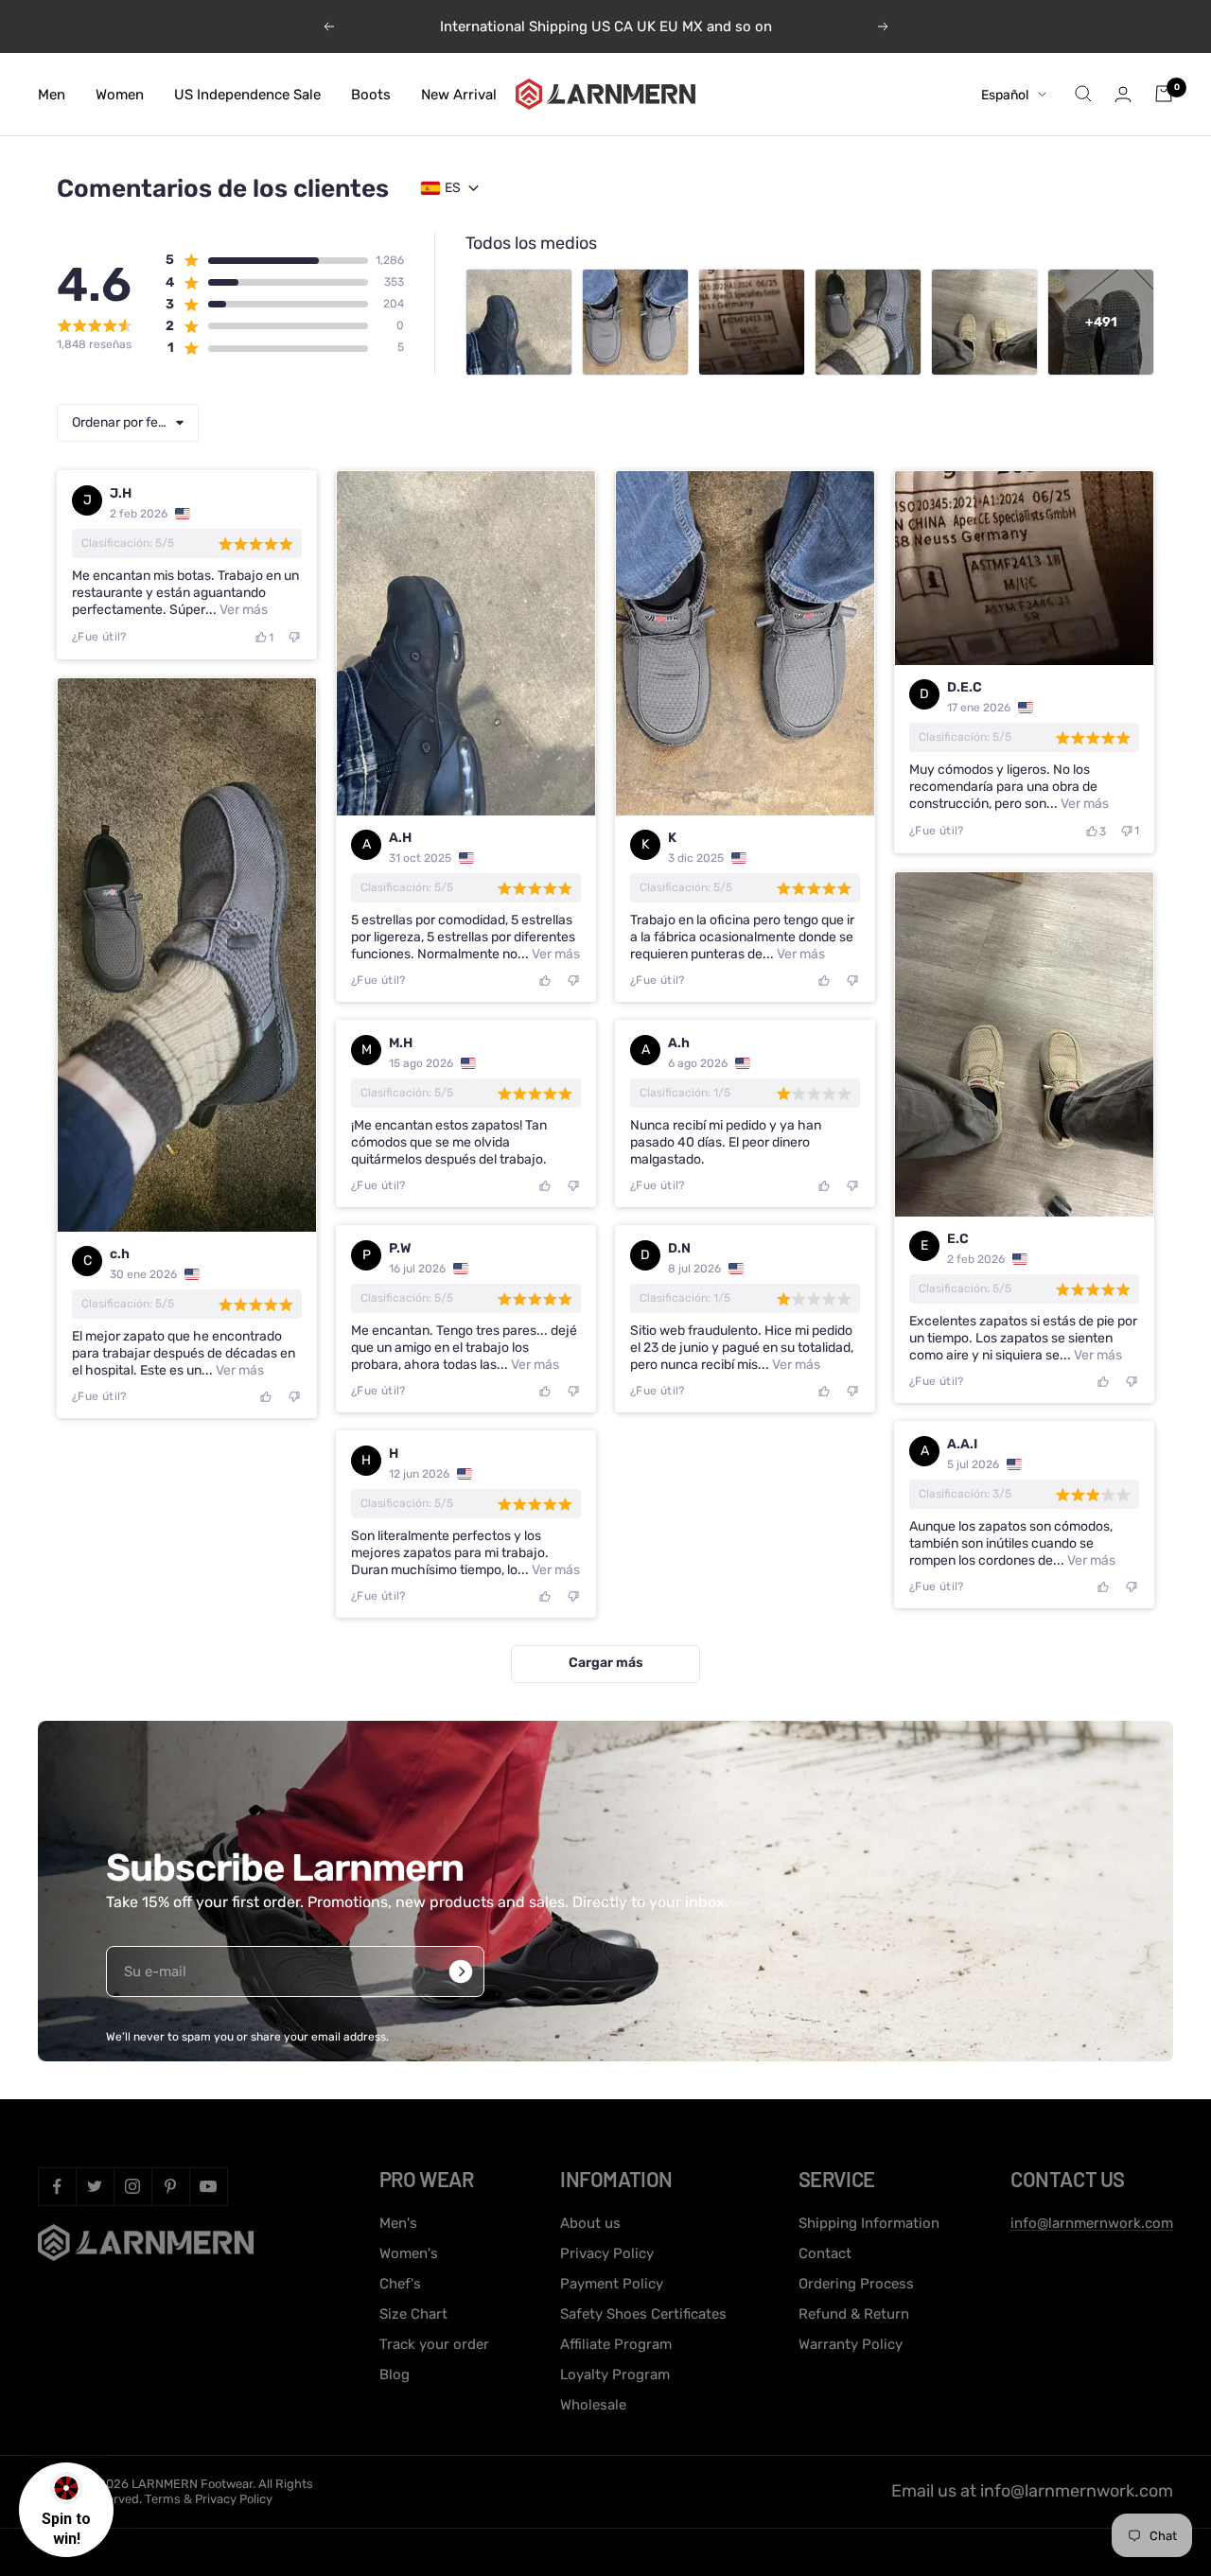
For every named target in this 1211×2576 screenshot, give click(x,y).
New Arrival (459, 94)
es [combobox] (453, 188)
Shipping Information (869, 2223)
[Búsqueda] (1083, 94)
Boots (371, 94)
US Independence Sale (247, 94)
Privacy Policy (607, 2253)
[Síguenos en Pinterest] (170, 2186)
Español (1005, 94)
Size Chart (413, 2314)
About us (590, 2223)
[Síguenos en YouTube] (208, 2186)
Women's (409, 2253)
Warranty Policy (851, 2344)
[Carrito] (1164, 94)
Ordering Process (856, 2284)
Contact (825, 2253)
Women (120, 94)
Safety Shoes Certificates (643, 2314)
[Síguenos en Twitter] (95, 2186)
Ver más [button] (242, 610)
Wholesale (593, 2405)
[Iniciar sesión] (1123, 94)
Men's (398, 2223)
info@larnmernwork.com (1092, 2223)
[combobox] (128, 423)
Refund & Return (854, 2314)
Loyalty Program (615, 2374)
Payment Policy (612, 2284)
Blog (395, 2374)
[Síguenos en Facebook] (57, 2186)
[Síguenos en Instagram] (132, 2186)
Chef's (400, 2284)
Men (52, 94)
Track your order (434, 2344)
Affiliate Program (616, 2344)
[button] (266, 260)
